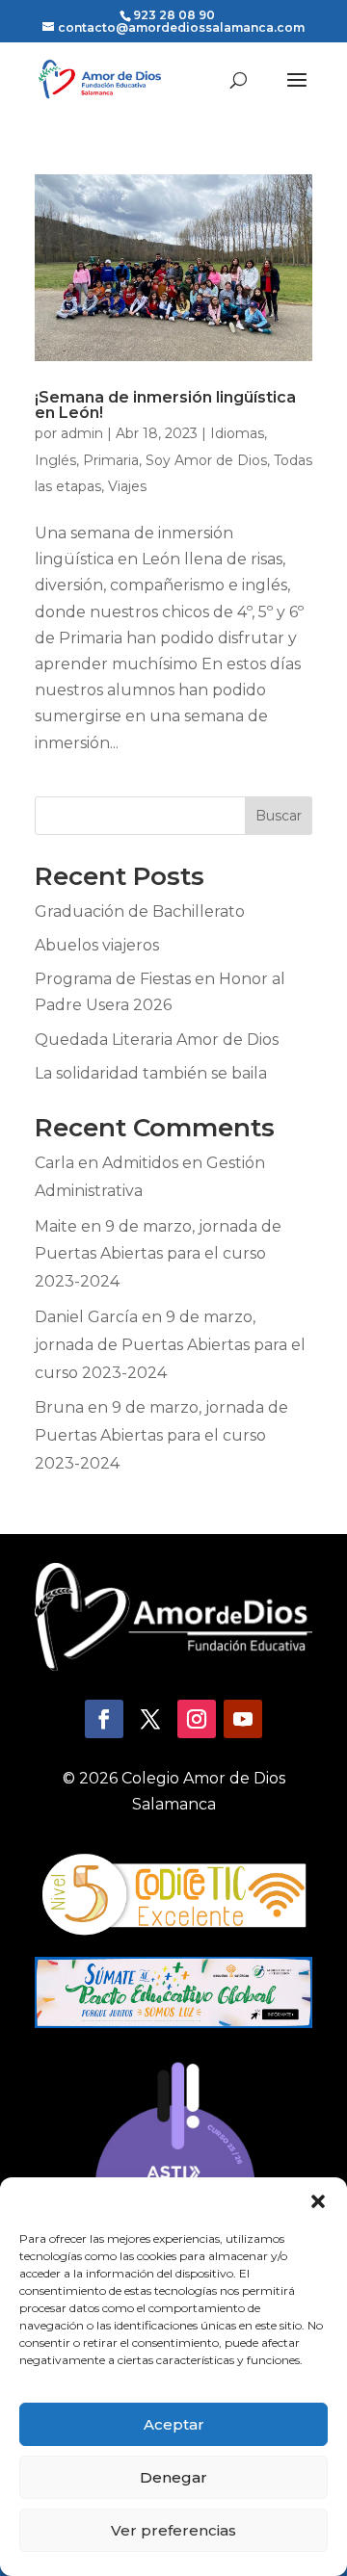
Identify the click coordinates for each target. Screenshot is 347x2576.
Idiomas (237, 433)
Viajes (127, 486)
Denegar (173, 2477)
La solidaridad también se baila (151, 1073)
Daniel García (86, 1317)
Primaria (111, 460)
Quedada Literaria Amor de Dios (157, 1040)
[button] (318, 2201)
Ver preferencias (173, 2530)
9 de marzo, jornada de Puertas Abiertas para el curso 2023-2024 (158, 1254)
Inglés (55, 460)
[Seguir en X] (150, 1719)
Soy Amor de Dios (206, 460)
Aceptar (174, 2424)
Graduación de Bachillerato (140, 911)
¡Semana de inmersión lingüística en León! (165, 405)
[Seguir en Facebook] (104, 1719)
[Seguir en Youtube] (243, 1719)
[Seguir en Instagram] (197, 1719)
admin (82, 433)
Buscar (279, 816)
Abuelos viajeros (97, 945)
